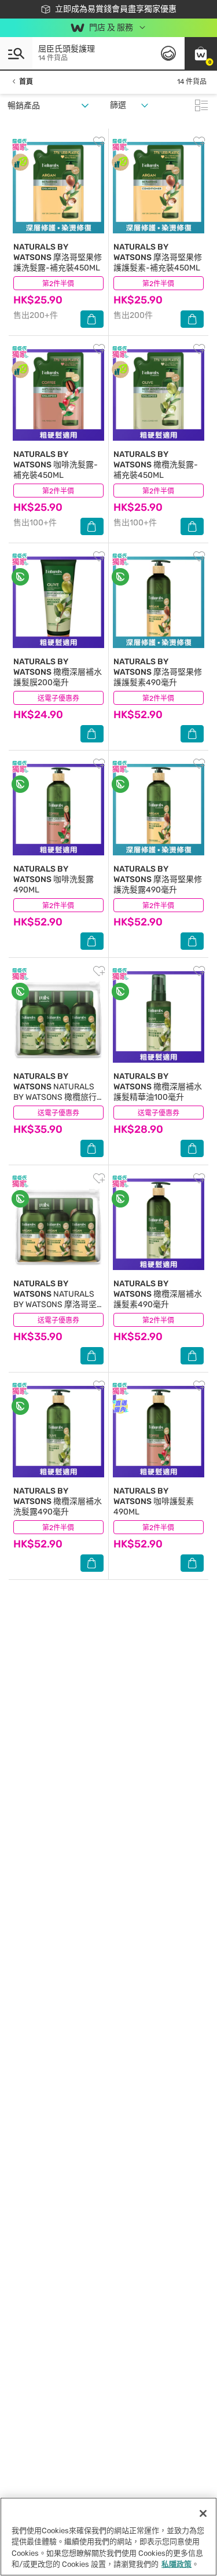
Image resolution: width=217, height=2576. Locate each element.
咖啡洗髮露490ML (54, 879)
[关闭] (203, 2513)
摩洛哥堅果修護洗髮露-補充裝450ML (58, 257)
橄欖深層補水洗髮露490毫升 (58, 1501)
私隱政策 (176, 2564)
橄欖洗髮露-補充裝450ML (156, 465)
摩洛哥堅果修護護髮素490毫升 (158, 672)
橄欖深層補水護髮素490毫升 (158, 1294)
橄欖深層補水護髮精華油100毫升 (158, 1087)
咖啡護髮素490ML (154, 1501)
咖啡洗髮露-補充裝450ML (56, 465)
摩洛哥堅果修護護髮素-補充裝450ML (158, 257)
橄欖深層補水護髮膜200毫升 (58, 672)
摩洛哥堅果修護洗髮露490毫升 (158, 879)
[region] (108, 2537)
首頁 (26, 82)
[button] (201, 53)
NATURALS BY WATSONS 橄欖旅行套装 (55, 1092)
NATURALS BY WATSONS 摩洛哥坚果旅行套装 (55, 1299)
